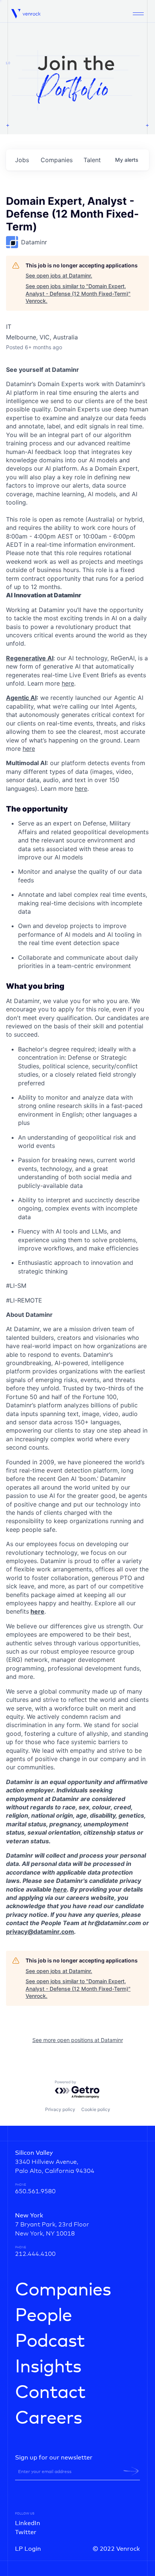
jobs (22, 160)
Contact (50, 2393)
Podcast (50, 2341)
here (60, 1889)
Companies (63, 2290)
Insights (48, 2367)
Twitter (26, 2532)
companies (57, 160)
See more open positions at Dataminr (78, 2040)
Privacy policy (60, 2109)
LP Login (28, 2549)
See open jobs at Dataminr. (59, 275)
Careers (49, 2418)
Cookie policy (96, 2109)
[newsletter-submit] (131, 2471)
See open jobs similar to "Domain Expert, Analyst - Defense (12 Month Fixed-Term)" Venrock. (78, 293)
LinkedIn (28, 2523)
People (43, 2316)
